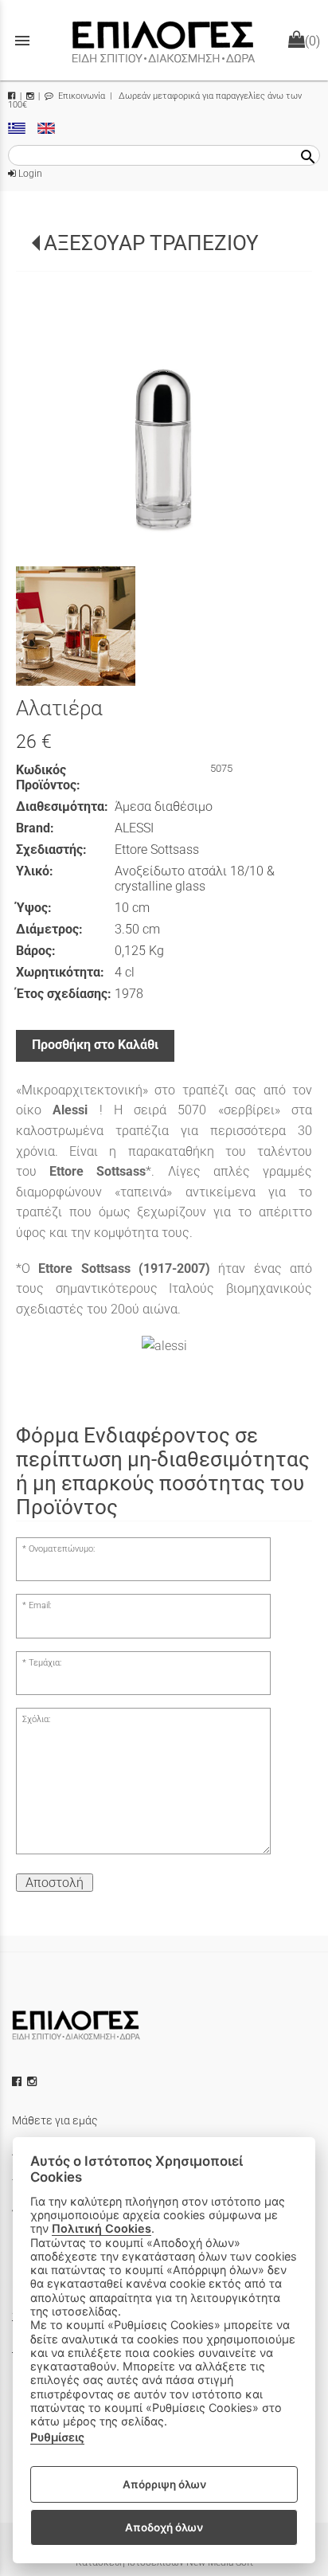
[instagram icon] (33, 2081)
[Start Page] (164, 40)
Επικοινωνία (80, 96)
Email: (40, 1605)
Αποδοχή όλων (164, 2527)
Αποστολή (55, 1883)
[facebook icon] (18, 2081)
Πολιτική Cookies (102, 2228)
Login (29, 174)
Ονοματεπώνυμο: (62, 1549)
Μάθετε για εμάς (55, 2120)
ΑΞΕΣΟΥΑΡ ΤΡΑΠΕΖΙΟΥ (151, 243)
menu (22, 41)
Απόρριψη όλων (164, 2484)
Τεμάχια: (45, 1663)
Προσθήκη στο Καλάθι (95, 1045)
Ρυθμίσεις (57, 2437)
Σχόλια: (36, 1719)
